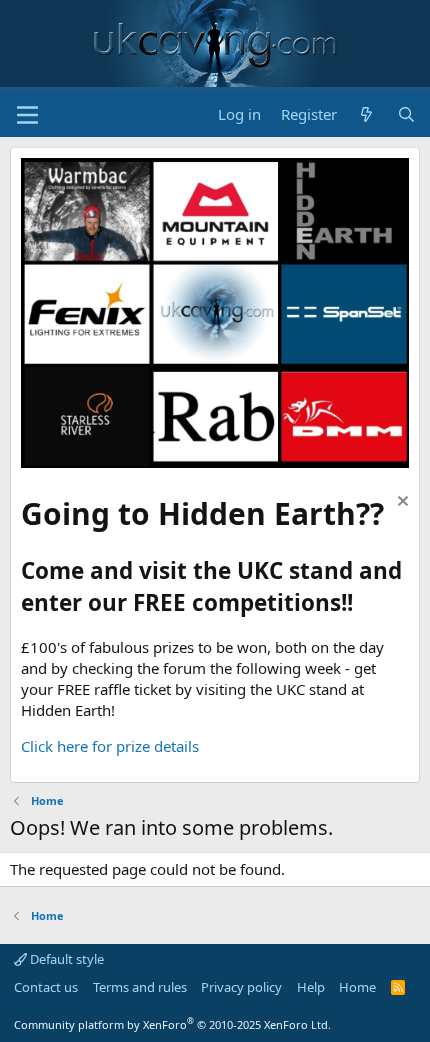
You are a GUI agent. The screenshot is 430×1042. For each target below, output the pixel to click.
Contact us (46, 987)
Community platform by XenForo (172, 1024)
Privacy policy (241, 987)
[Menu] (27, 115)
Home (357, 987)
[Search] (406, 114)
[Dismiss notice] (400, 503)
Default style (65, 959)
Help (311, 987)
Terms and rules (140, 987)
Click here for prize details (110, 746)
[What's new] (366, 114)
